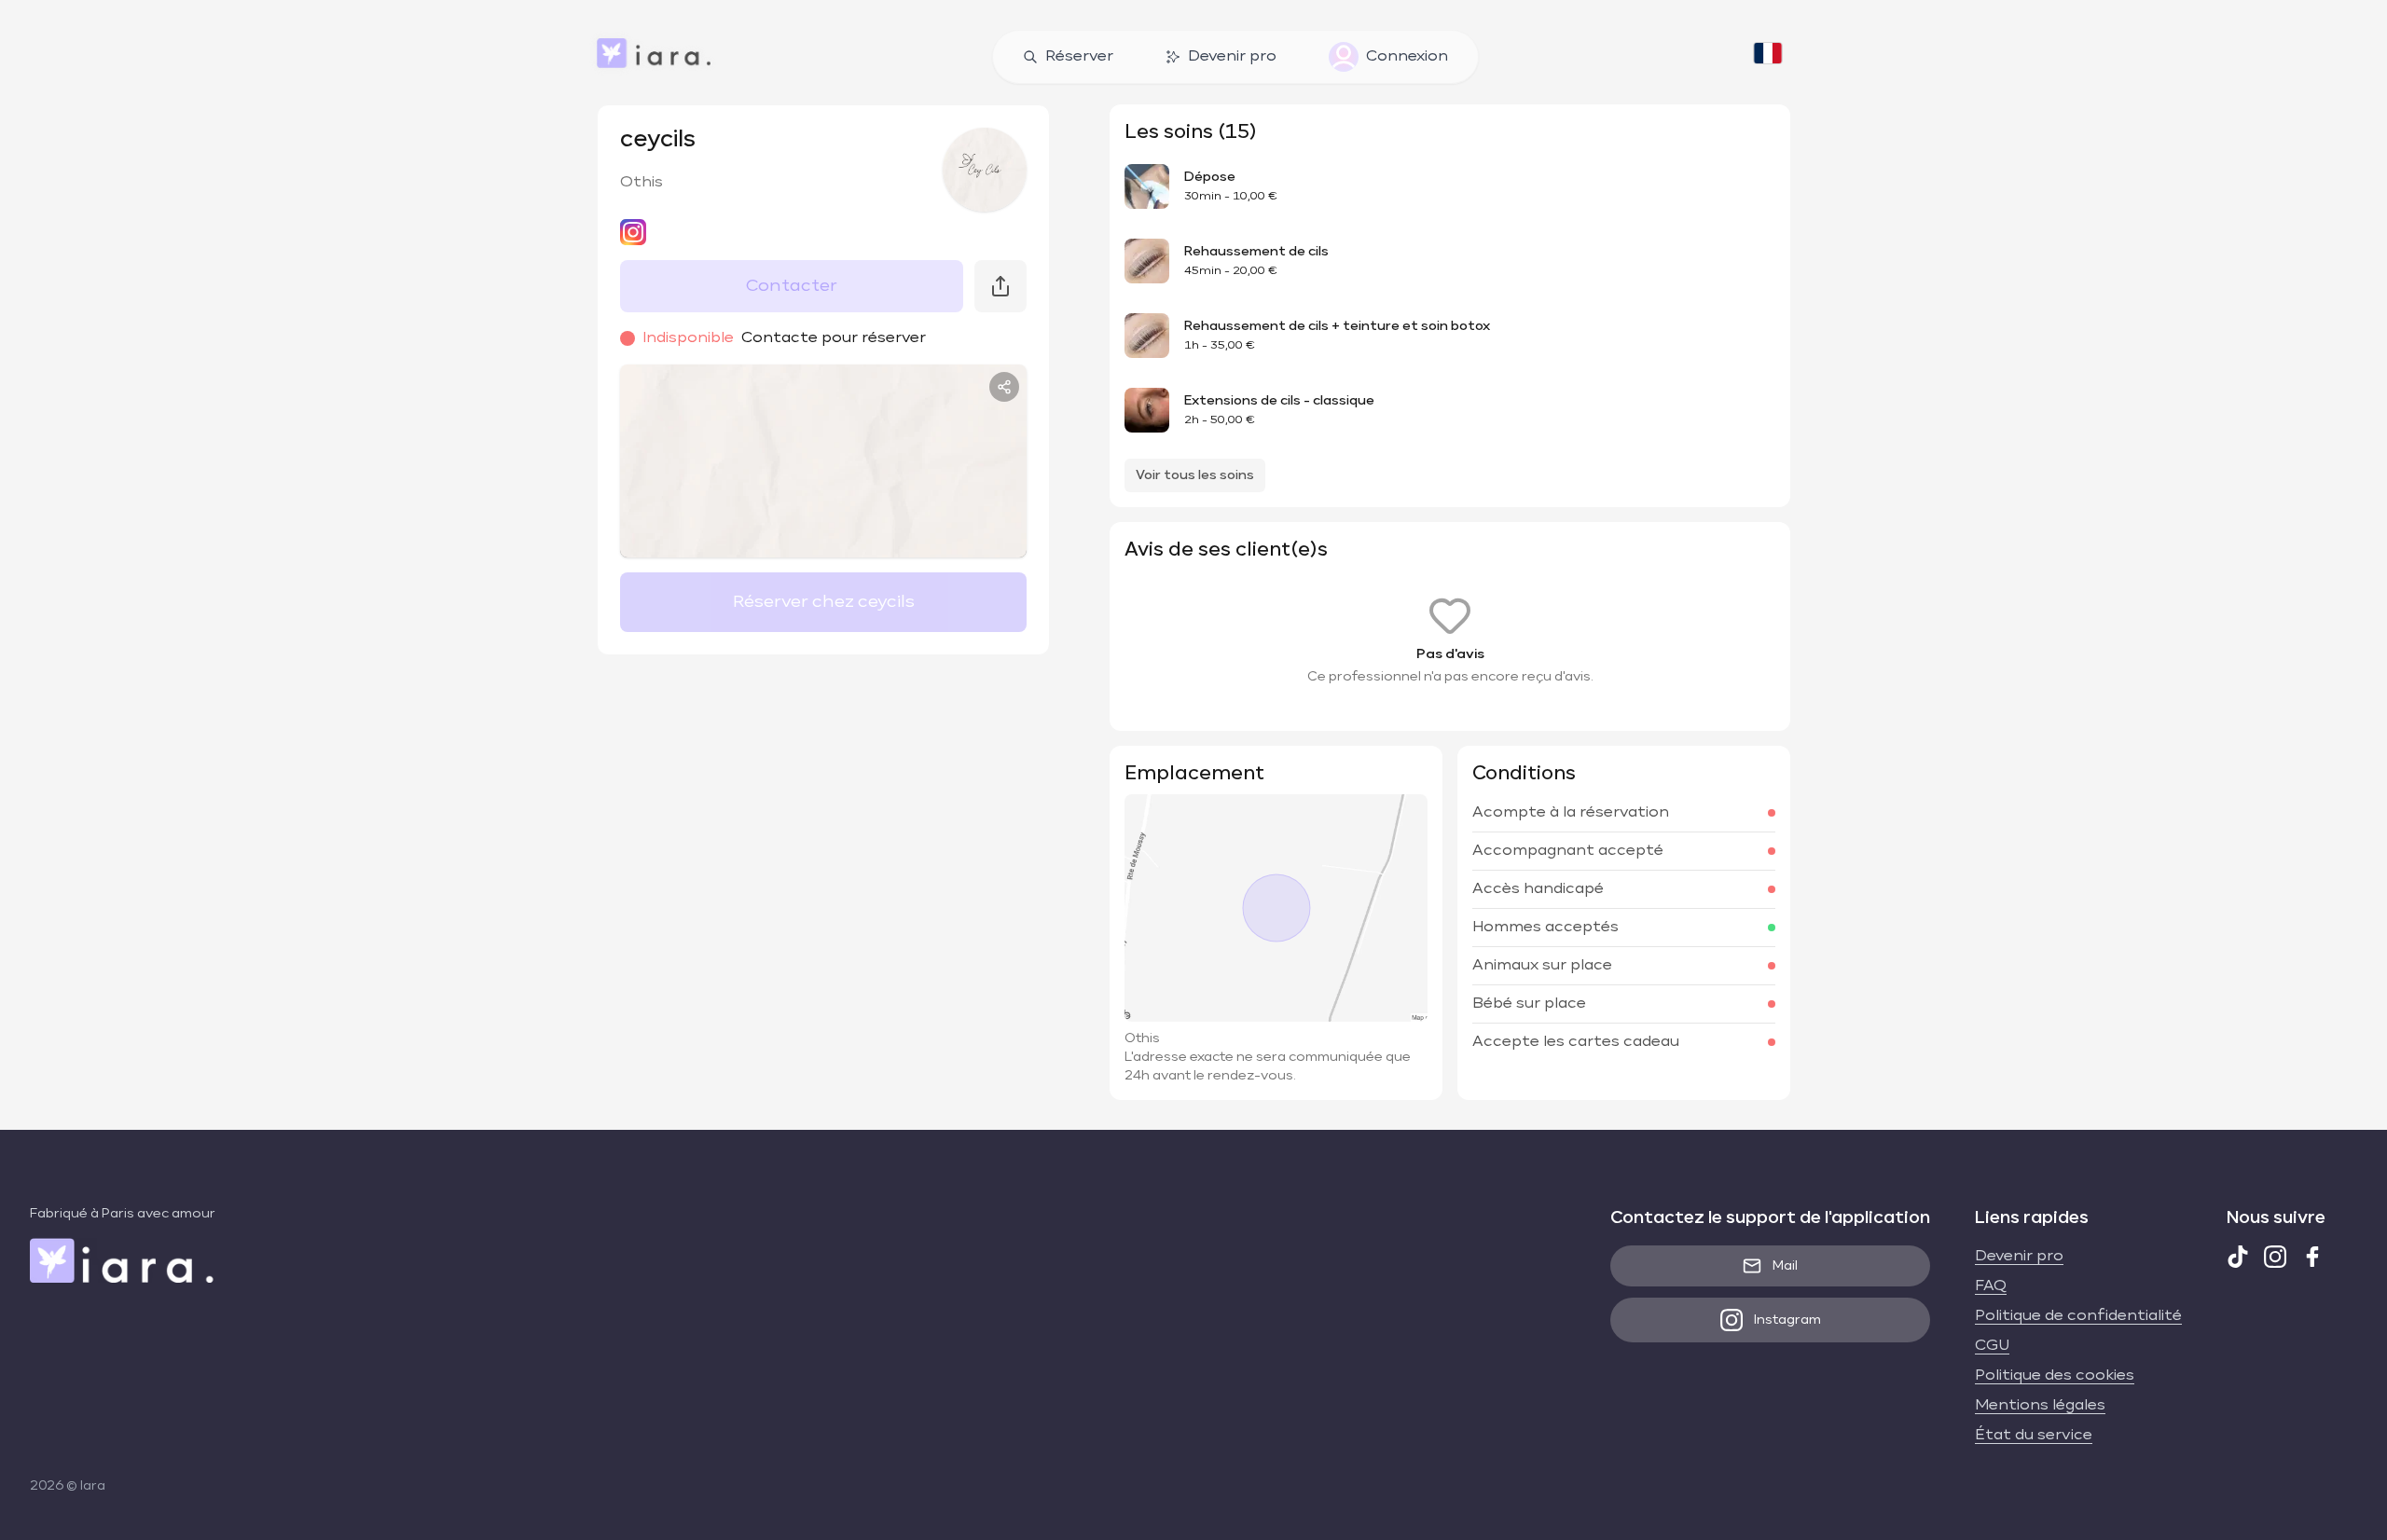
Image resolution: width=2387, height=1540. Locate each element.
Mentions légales (2040, 1406)
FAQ (1991, 1286)
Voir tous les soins (1195, 475)
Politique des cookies (2055, 1376)
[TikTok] (2238, 1257)
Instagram (1787, 1320)
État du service (2034, 1436)
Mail (1785, 1266)
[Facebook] (2312, 1257)
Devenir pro (1232, 57)
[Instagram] (2275, 1257)
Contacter (792, 286)
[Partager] (1004, 387)
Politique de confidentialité (2078, 1316)
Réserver (1079, 57)
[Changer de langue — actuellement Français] (1768, 57)
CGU (1992, 1346)
